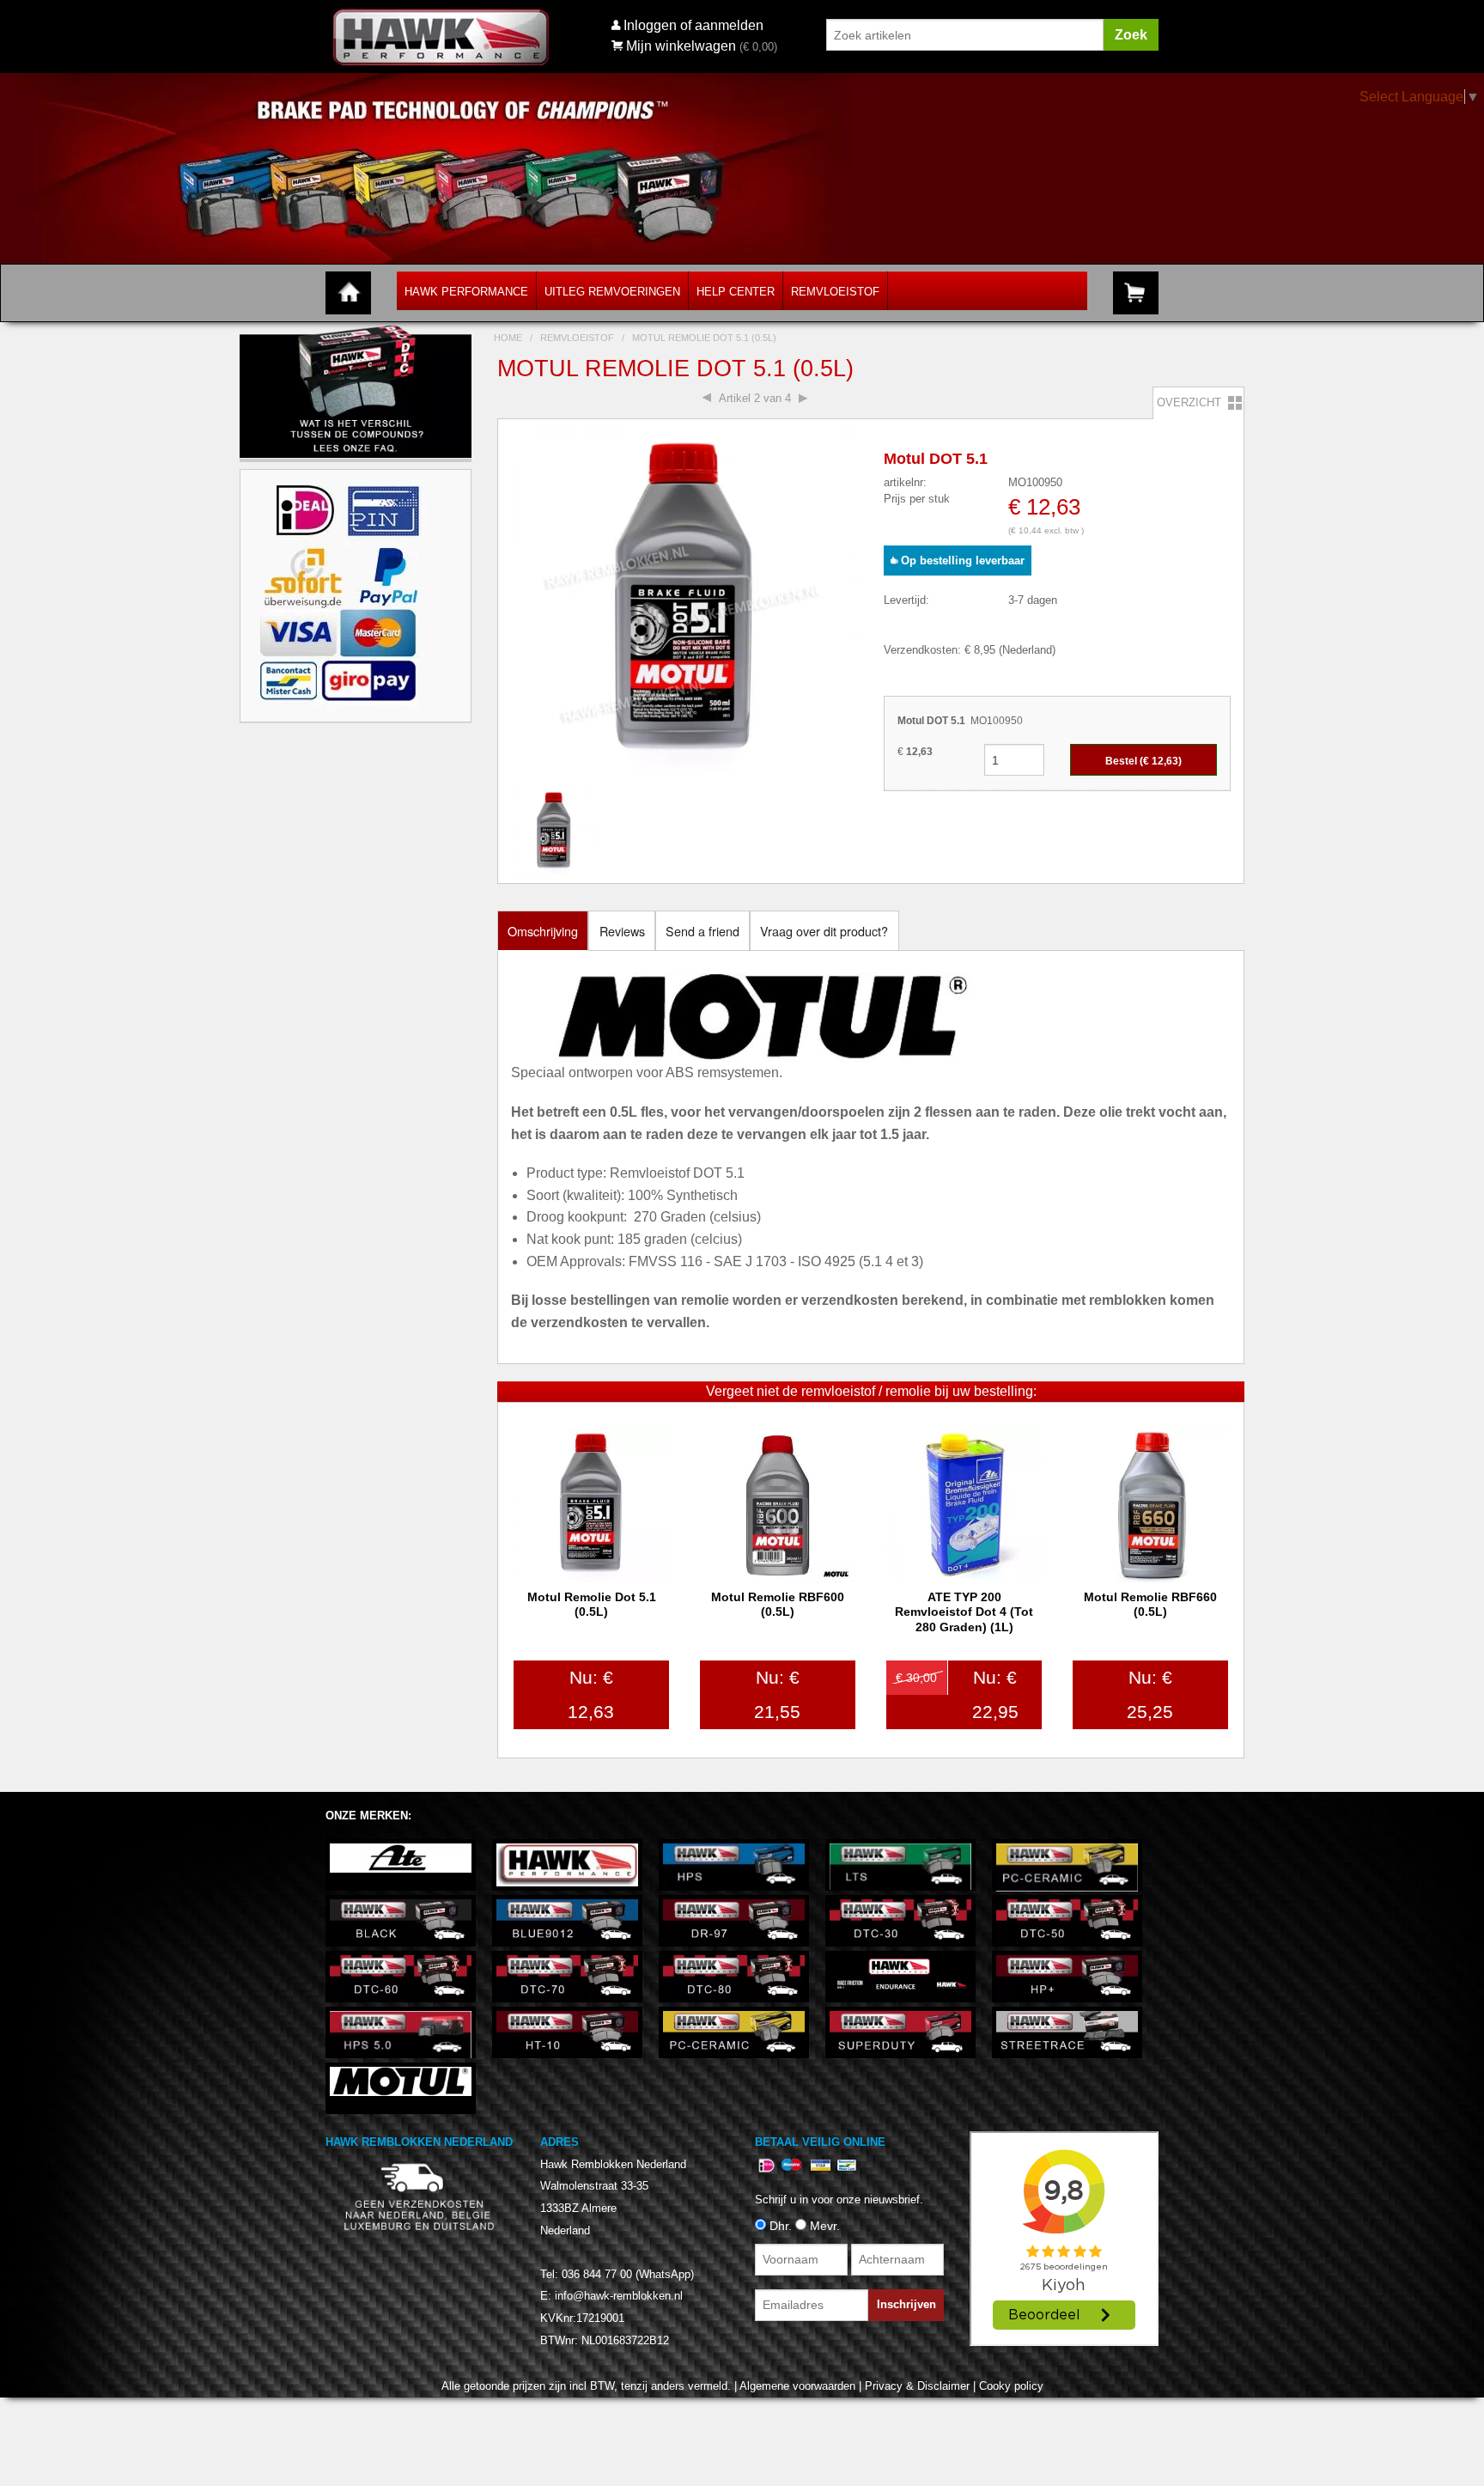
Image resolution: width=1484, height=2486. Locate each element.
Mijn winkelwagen (681, 46)
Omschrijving (543, 931)
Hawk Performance (466, 292)
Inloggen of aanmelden (693, 25)
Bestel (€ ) (1143, 761)
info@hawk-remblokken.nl (619, 2296)
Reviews (622, 931)
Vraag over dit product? (824, 931)
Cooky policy (1011, 2386)
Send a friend (702, 931)
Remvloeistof (835, 292)
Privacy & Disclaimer (917, 2386)
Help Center (736, 292)
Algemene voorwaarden (797, 2386)
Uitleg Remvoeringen (612, 292)
